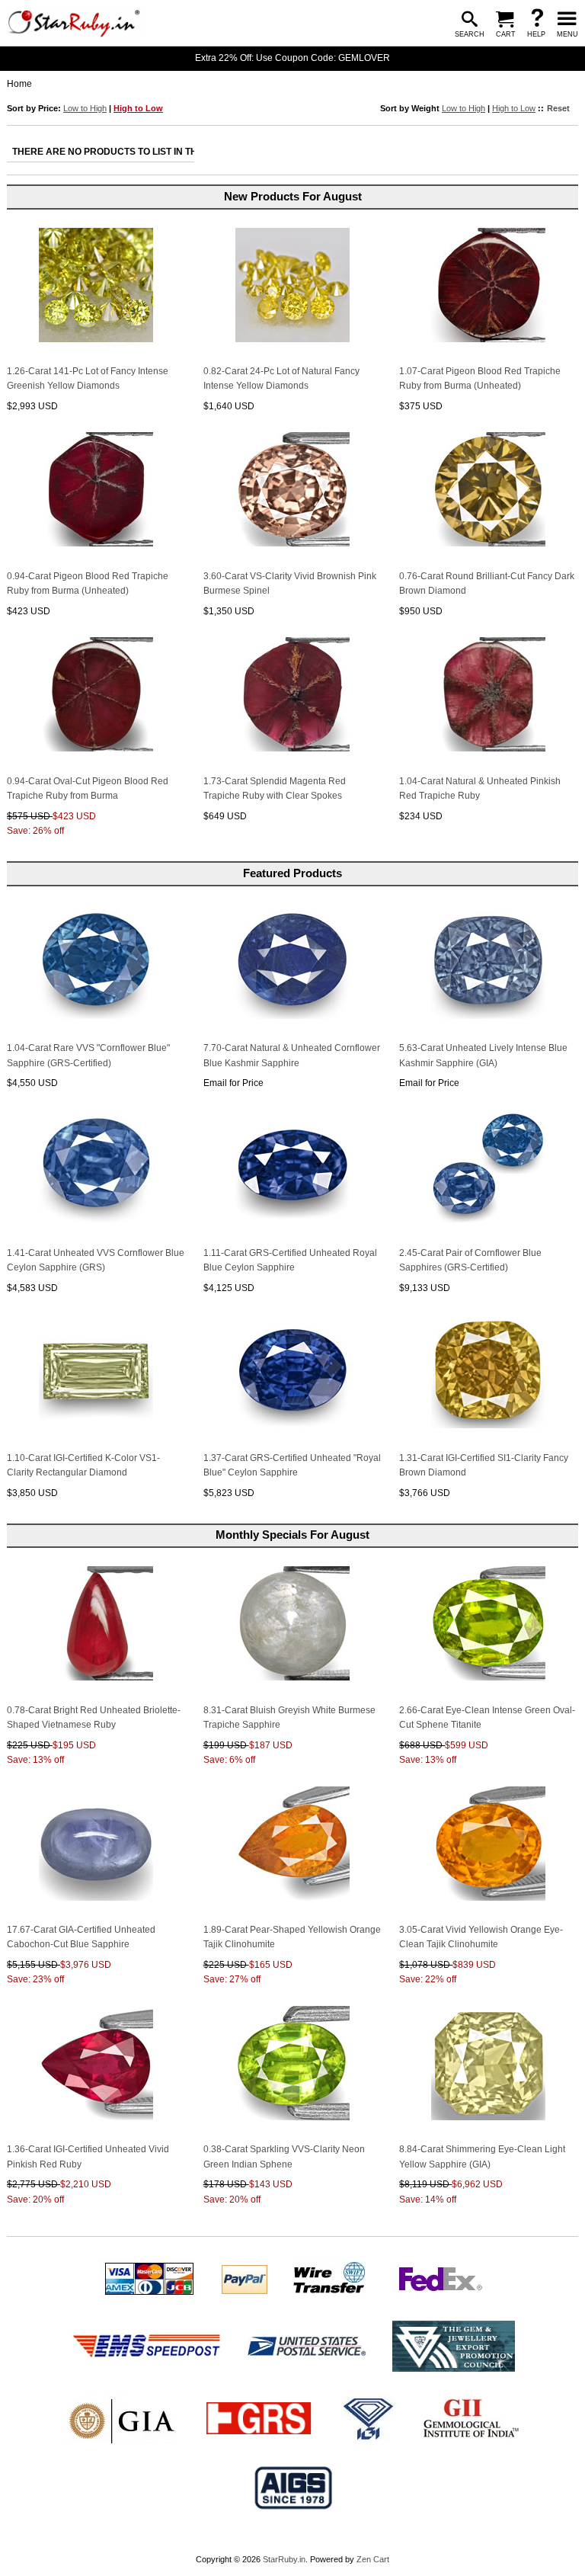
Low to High (85, 108)
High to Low (138, 108)
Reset (558, 108)
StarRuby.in (284, 2559)
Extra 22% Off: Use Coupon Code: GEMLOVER (292, 58)
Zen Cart (373, 2559)
